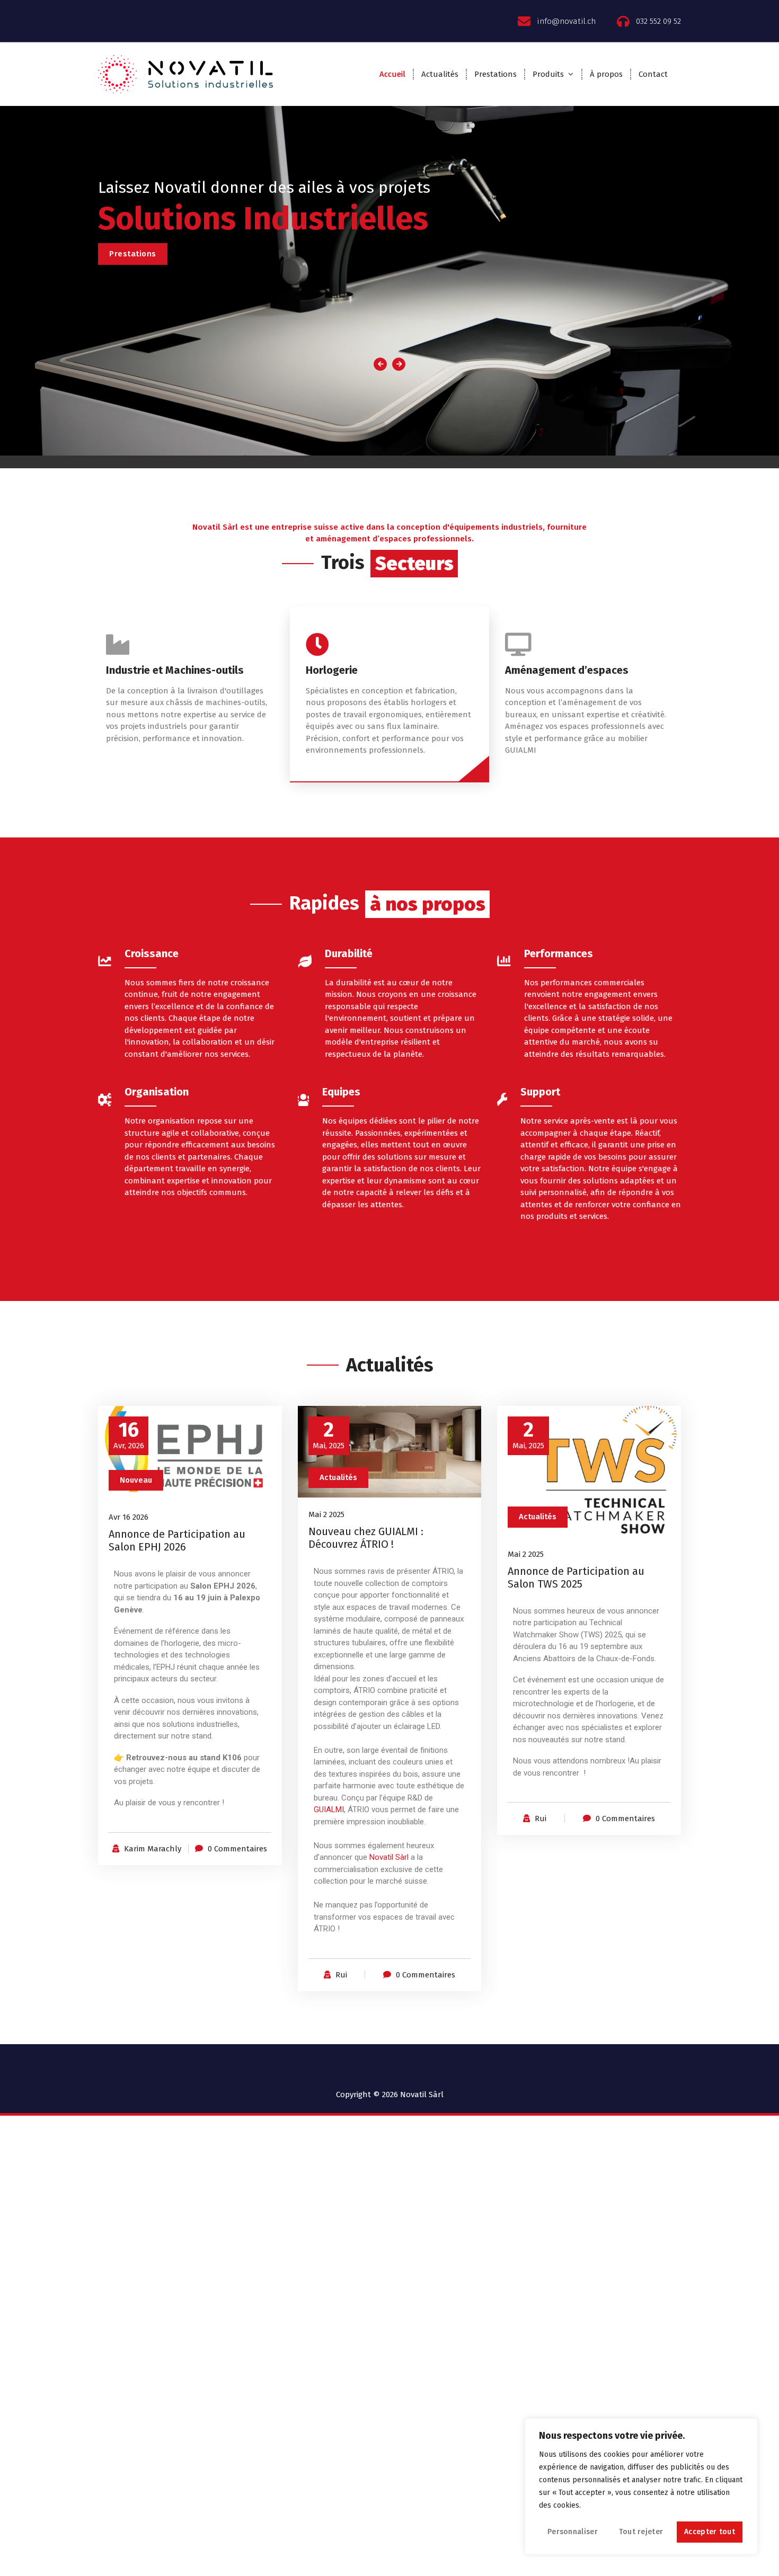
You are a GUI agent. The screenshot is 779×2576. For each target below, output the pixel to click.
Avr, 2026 (129, 1435)
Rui (341, 1975)
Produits (548, 74)
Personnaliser (573, 2532)
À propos (606, 74)
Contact (653, 74)
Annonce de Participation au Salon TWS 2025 (576, 1577)
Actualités (440, 74)
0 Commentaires (237, 1849)
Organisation (157, 1092)
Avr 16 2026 (129, 1517)
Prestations (495, 74)
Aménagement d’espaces (567, 670)
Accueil (392, 74)
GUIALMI (329, 1810)
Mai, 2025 (329, 1435)
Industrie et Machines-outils (175, 670)
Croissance (152, 953)
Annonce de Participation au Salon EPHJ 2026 (177, 1540)
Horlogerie (332, 670)
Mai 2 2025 (326, 1514)
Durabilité (349, 953)
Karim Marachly (153, 1849)
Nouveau (136, 1480)
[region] (641, 2486)
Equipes (341, 1092)
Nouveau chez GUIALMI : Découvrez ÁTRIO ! (366, 1538)
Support (540, 1092)
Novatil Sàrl (389, 1857)
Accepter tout (710, 2532)
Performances (559, 953)
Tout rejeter (641, 2532)
